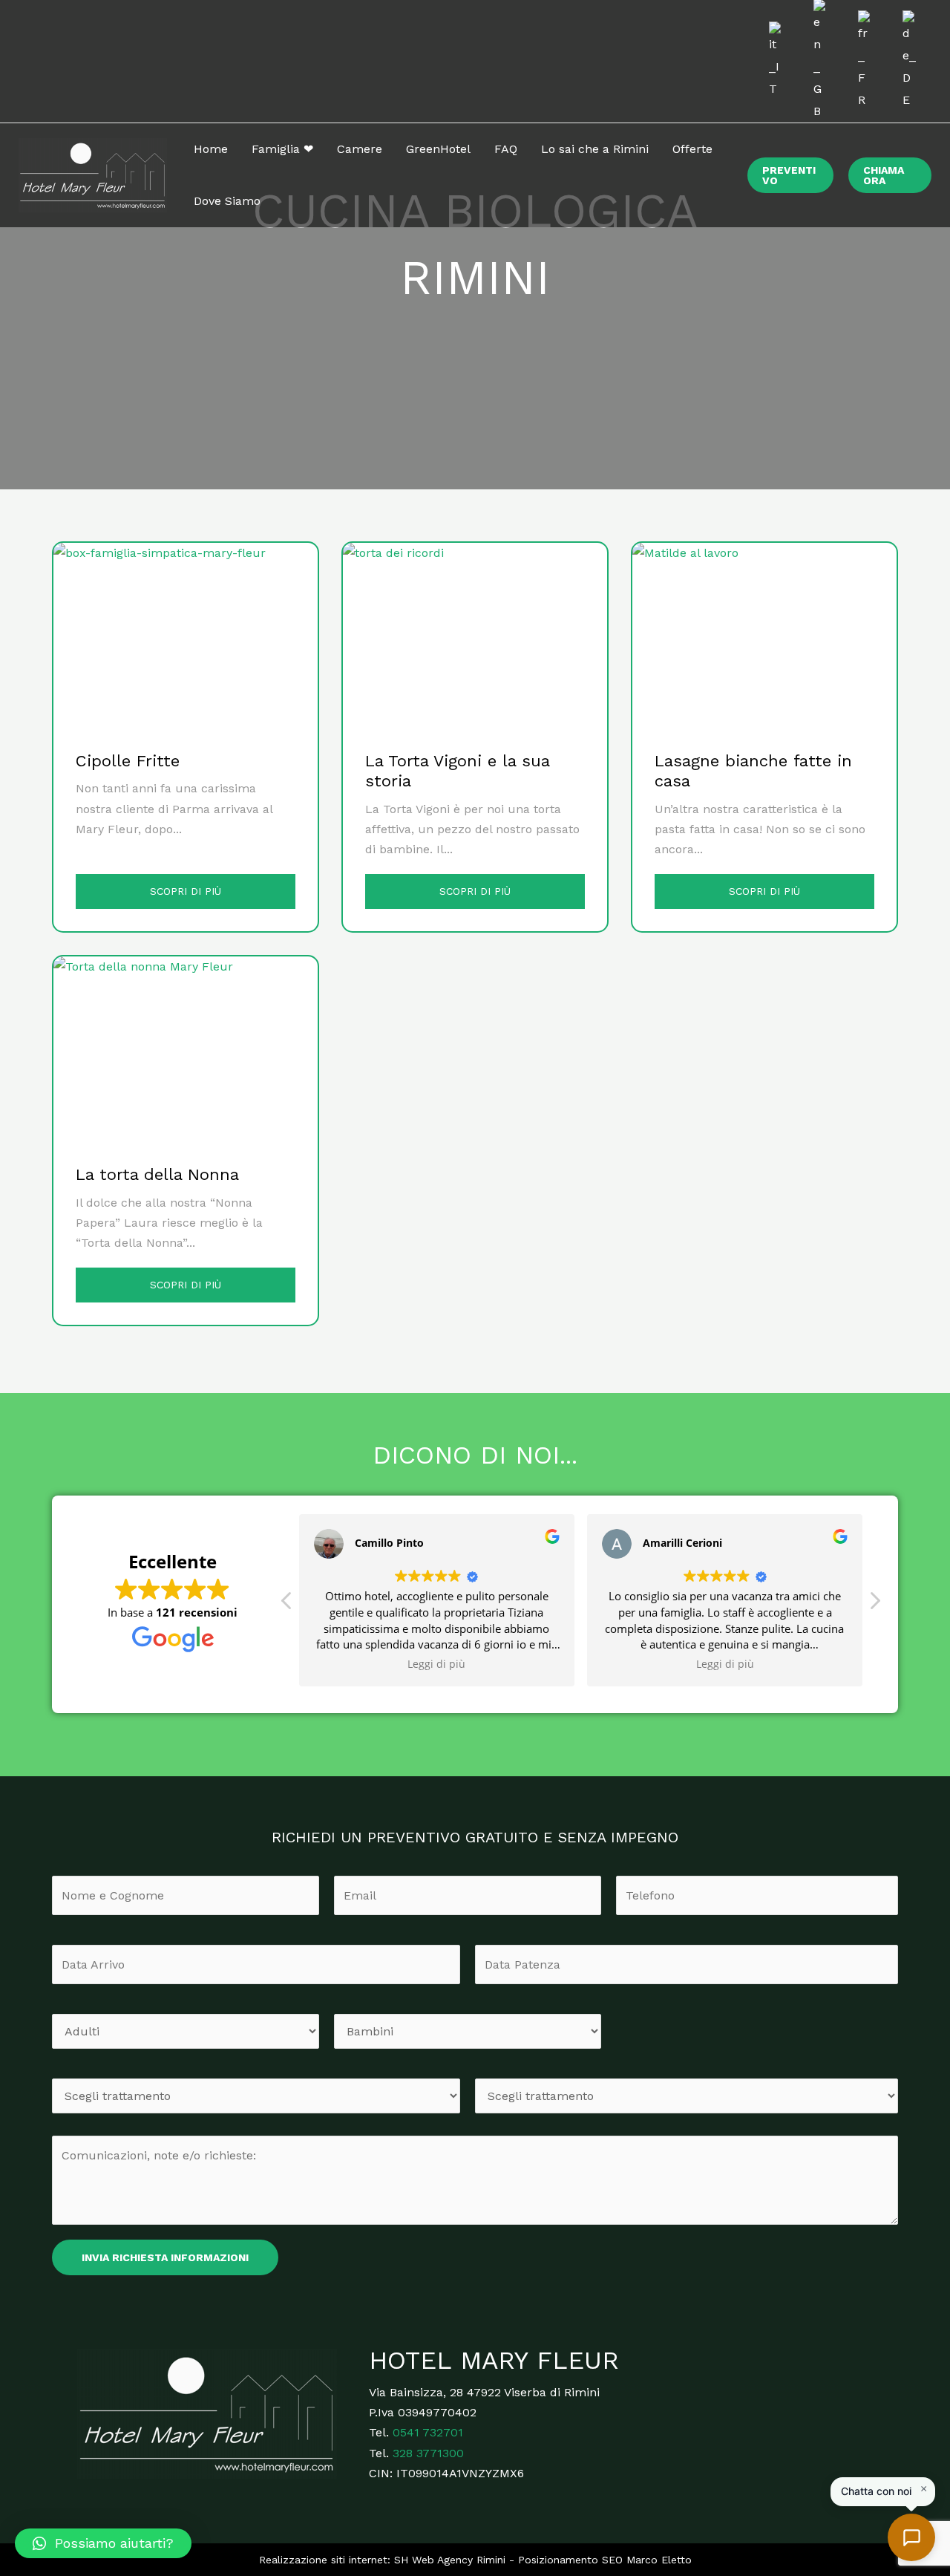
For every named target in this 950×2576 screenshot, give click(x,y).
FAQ (506, 149)
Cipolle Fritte (128, 761)
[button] (103, 2543)
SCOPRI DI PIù (186, 891)
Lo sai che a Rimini (595, 149)
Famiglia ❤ (282, 149)
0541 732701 (428, 2432)
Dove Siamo (227, 201)
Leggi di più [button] (437, 1664)
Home (211, 149)
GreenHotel (438, 149)
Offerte (692, 149)
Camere (360, 149)
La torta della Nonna (157, 1174)
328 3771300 (428, 2453)
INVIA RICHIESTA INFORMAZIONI (165, 2257)
